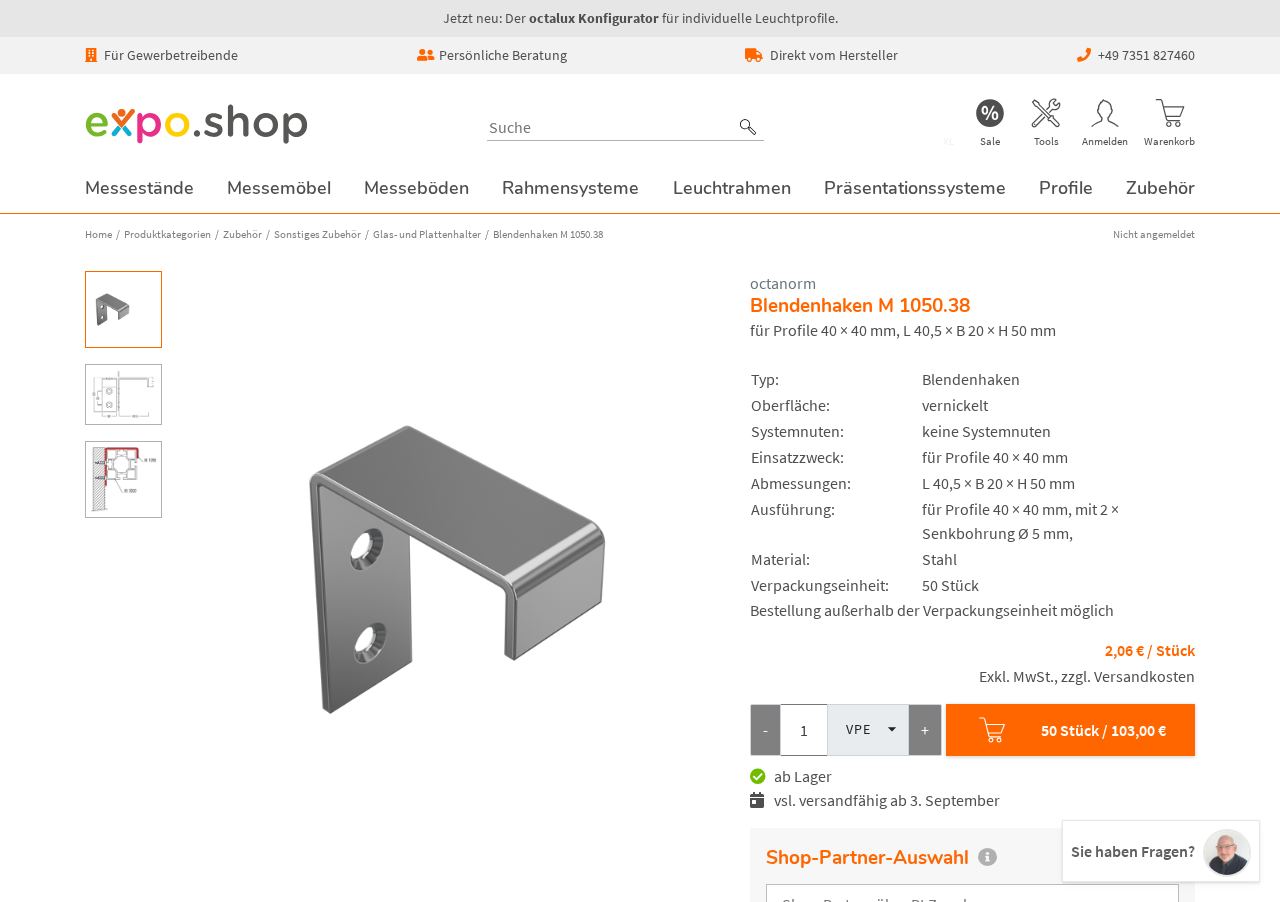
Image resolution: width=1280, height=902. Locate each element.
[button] (748, 127)
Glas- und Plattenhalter (427, 234)
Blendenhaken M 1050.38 (548, 234)
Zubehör (242, 234)
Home (98, 234)
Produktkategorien (167, 234)
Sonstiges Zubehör (317, 234)
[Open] (888, 729)
